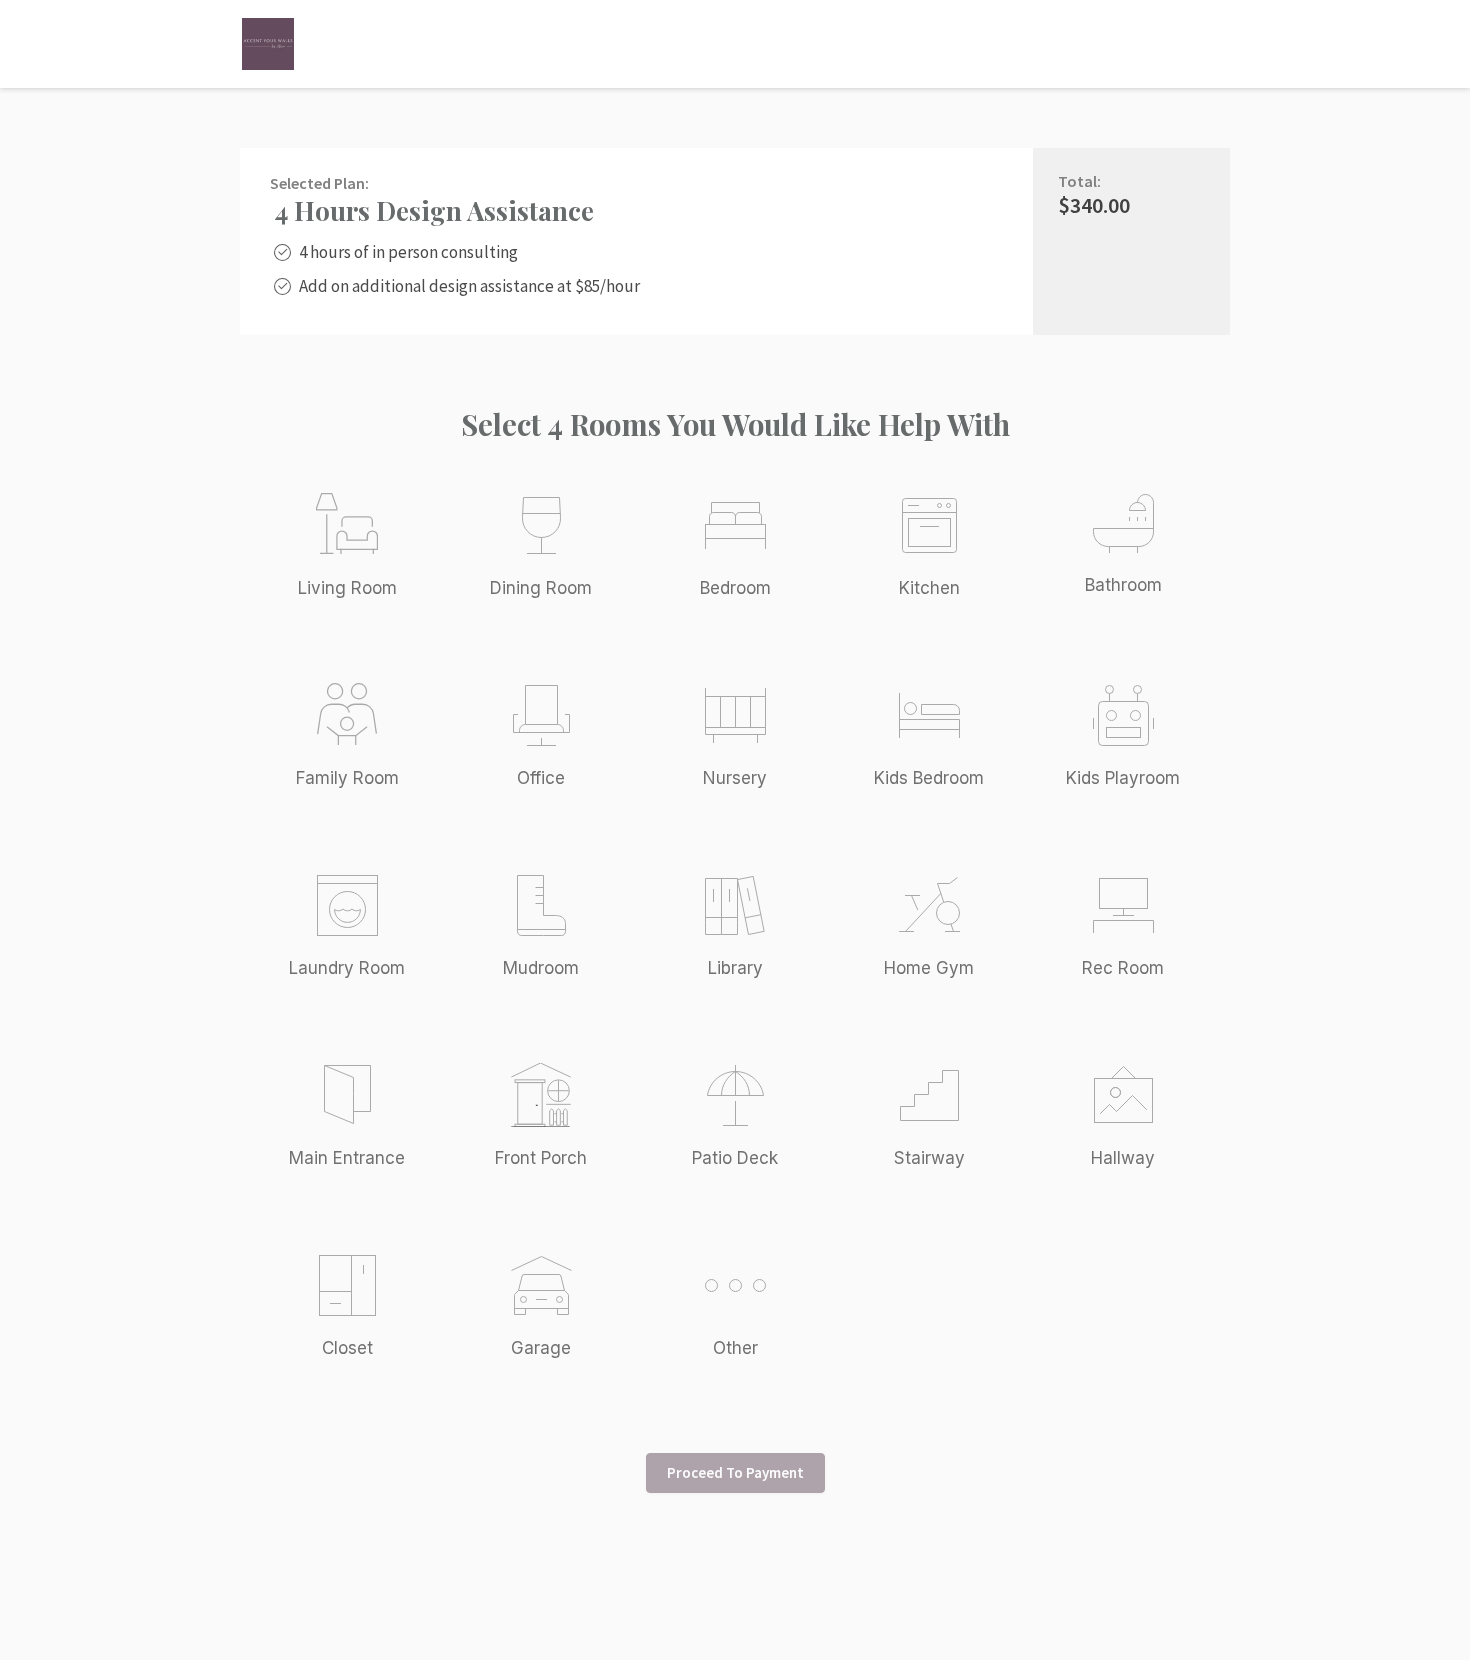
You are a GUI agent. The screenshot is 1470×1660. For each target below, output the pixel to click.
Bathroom (1123, 585)
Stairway (929, 1158)
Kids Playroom (1123, 778)
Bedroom (735, 588)
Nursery (735, 778)
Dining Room (541, 588)
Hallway (1123, 1158)
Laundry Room (347, 968)
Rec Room (1123, 968)
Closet (347, 1348)
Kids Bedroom (929, 778)
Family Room (347, 778)
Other (735, 1348)
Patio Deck (735, 1158)
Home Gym (929, 968)
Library (735, 968)
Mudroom (541, 968)
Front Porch (541, 1158)
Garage (541, 1348)
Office (541, 778)
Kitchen (929, 588)
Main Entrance (347, 1158)
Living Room (347, 588)
